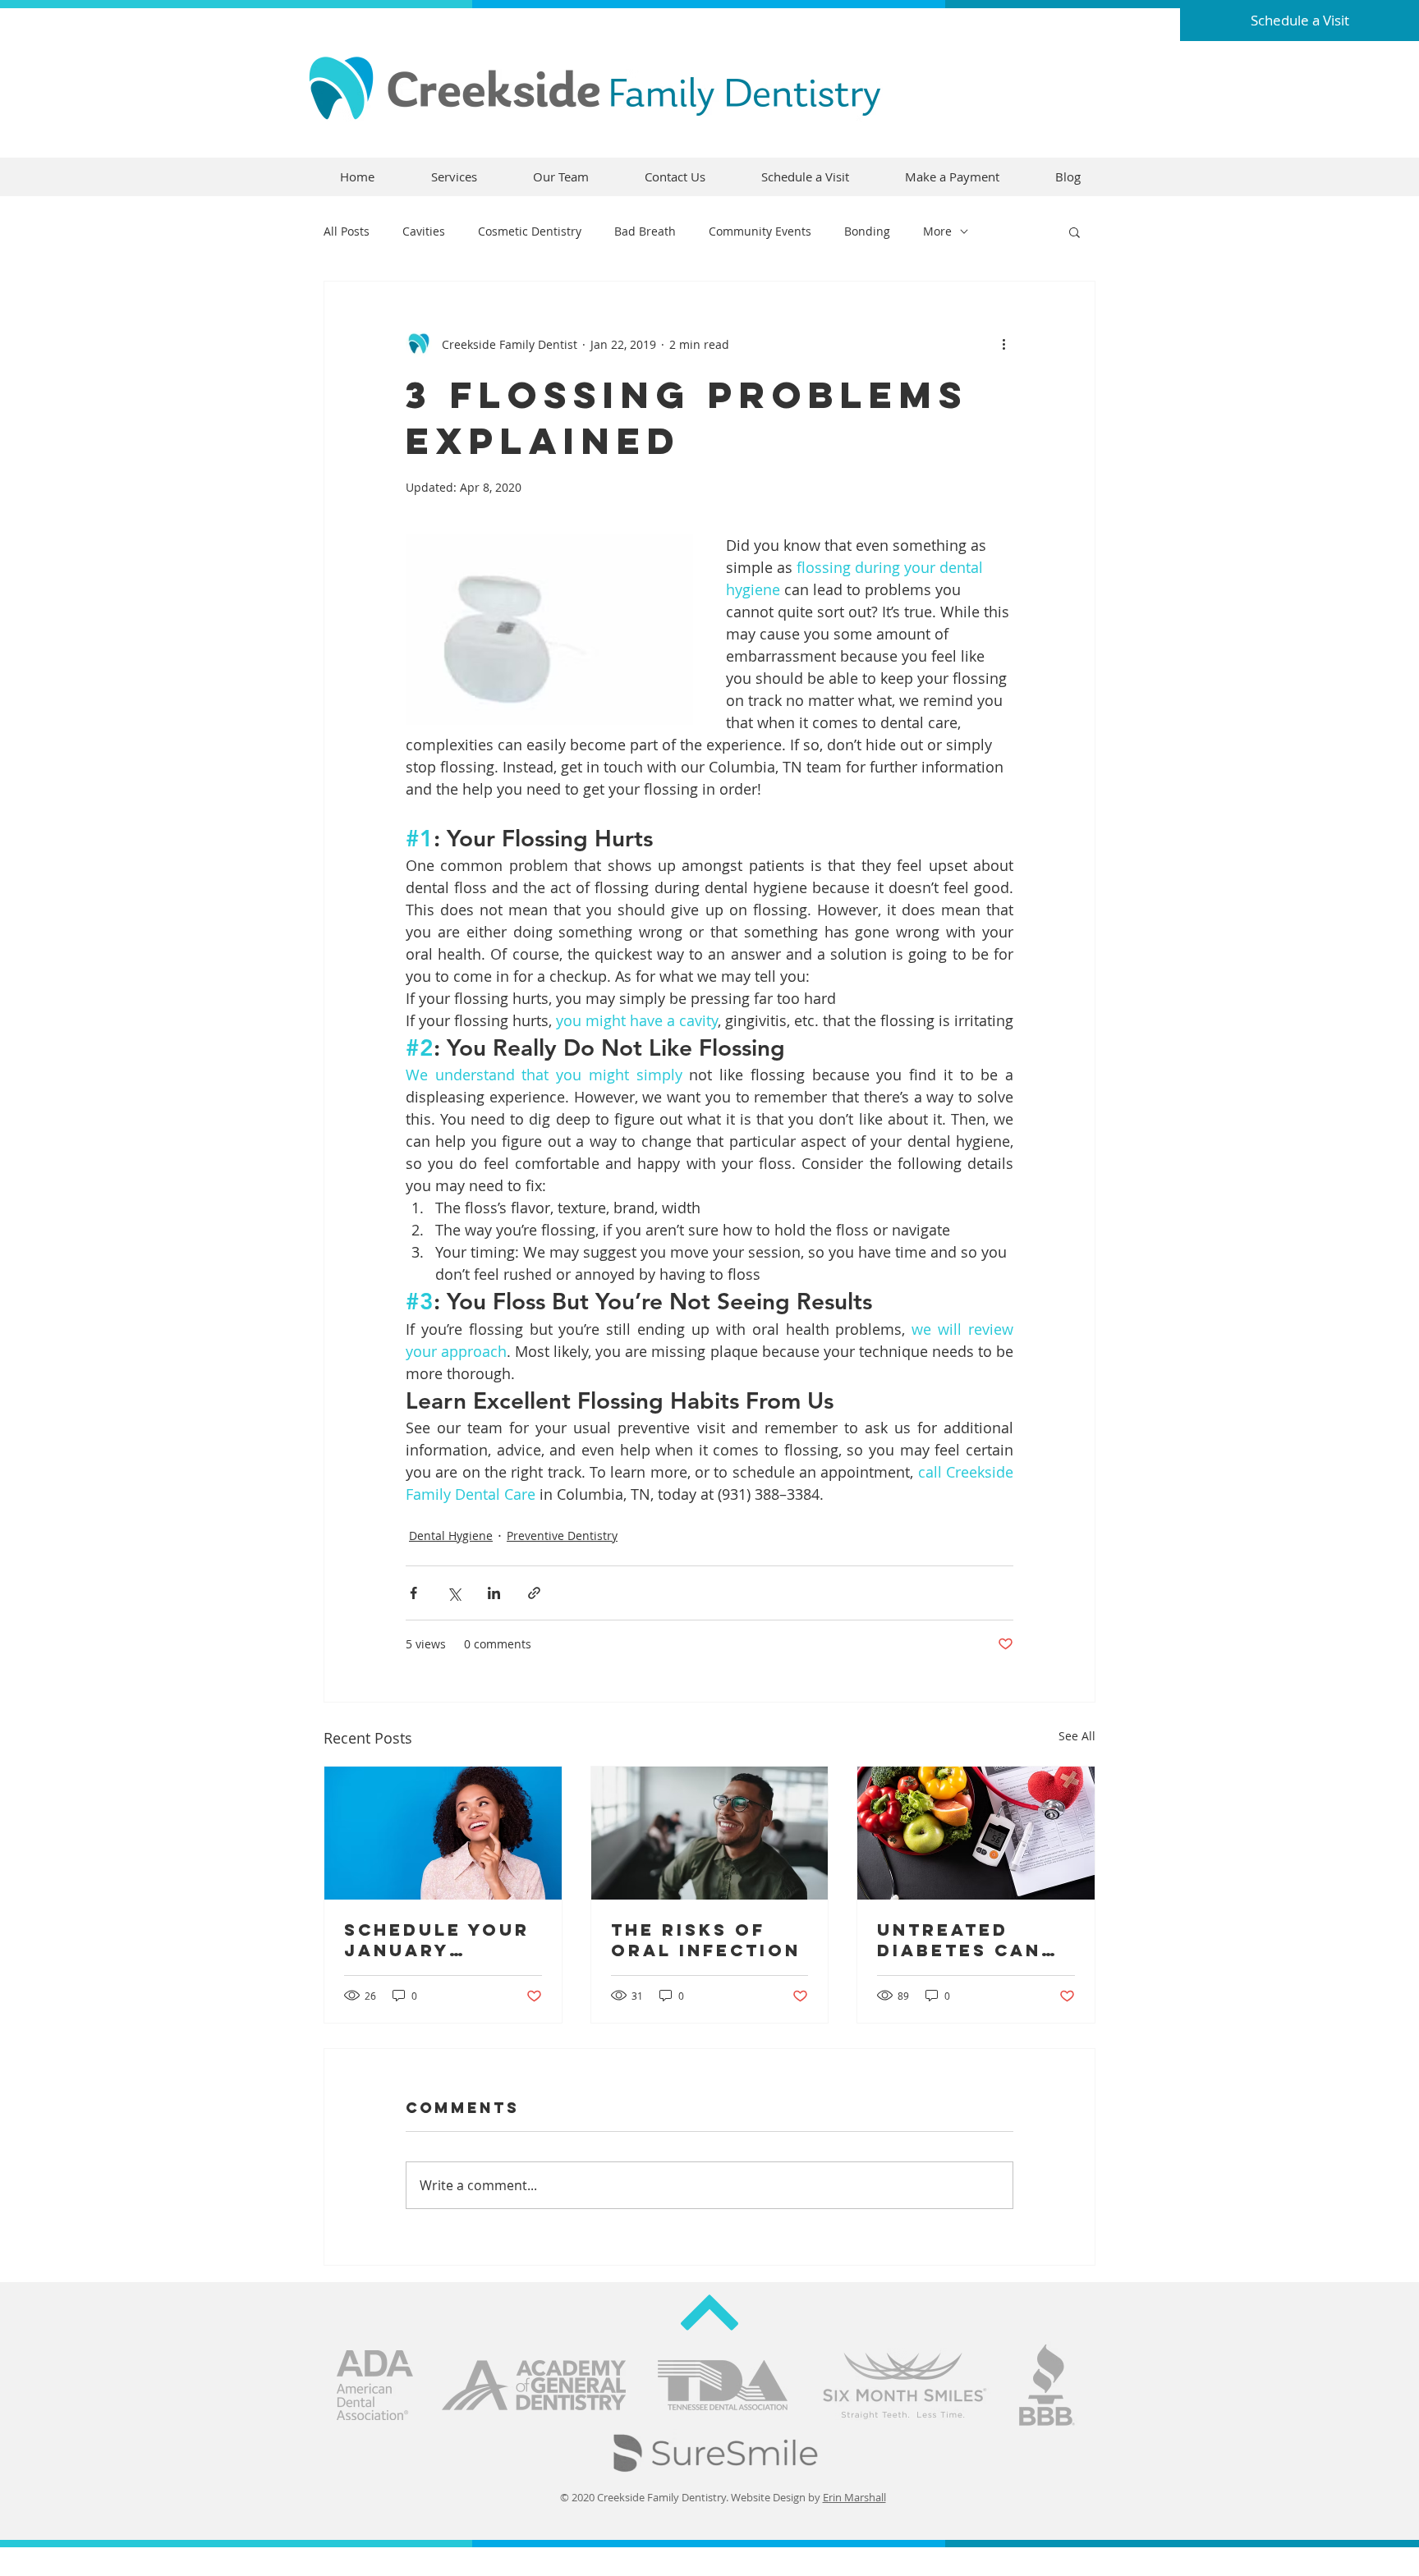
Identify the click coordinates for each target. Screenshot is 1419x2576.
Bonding (867, 231)
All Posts (347, 231)
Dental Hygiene (451, 1536)
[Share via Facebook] (413, 1593)
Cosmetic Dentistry (530, 231)
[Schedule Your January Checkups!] (443, 1833)
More (937, 231)
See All (1077, 1736)
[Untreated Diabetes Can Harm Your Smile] (976, 1833)
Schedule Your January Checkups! (437, 1940)
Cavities (424, 231)
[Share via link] (534, 1593)
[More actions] (1003, 344)
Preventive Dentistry (562, 1536)
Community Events (760, 231)
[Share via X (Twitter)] (454, 1593)
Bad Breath (645, 231)
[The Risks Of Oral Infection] (710, 1833)
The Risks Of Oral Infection (706, 1940)
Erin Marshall (854, 2497)
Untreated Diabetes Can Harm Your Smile (959, 1940)
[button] (1075, 231)
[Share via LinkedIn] (494, 1593)
